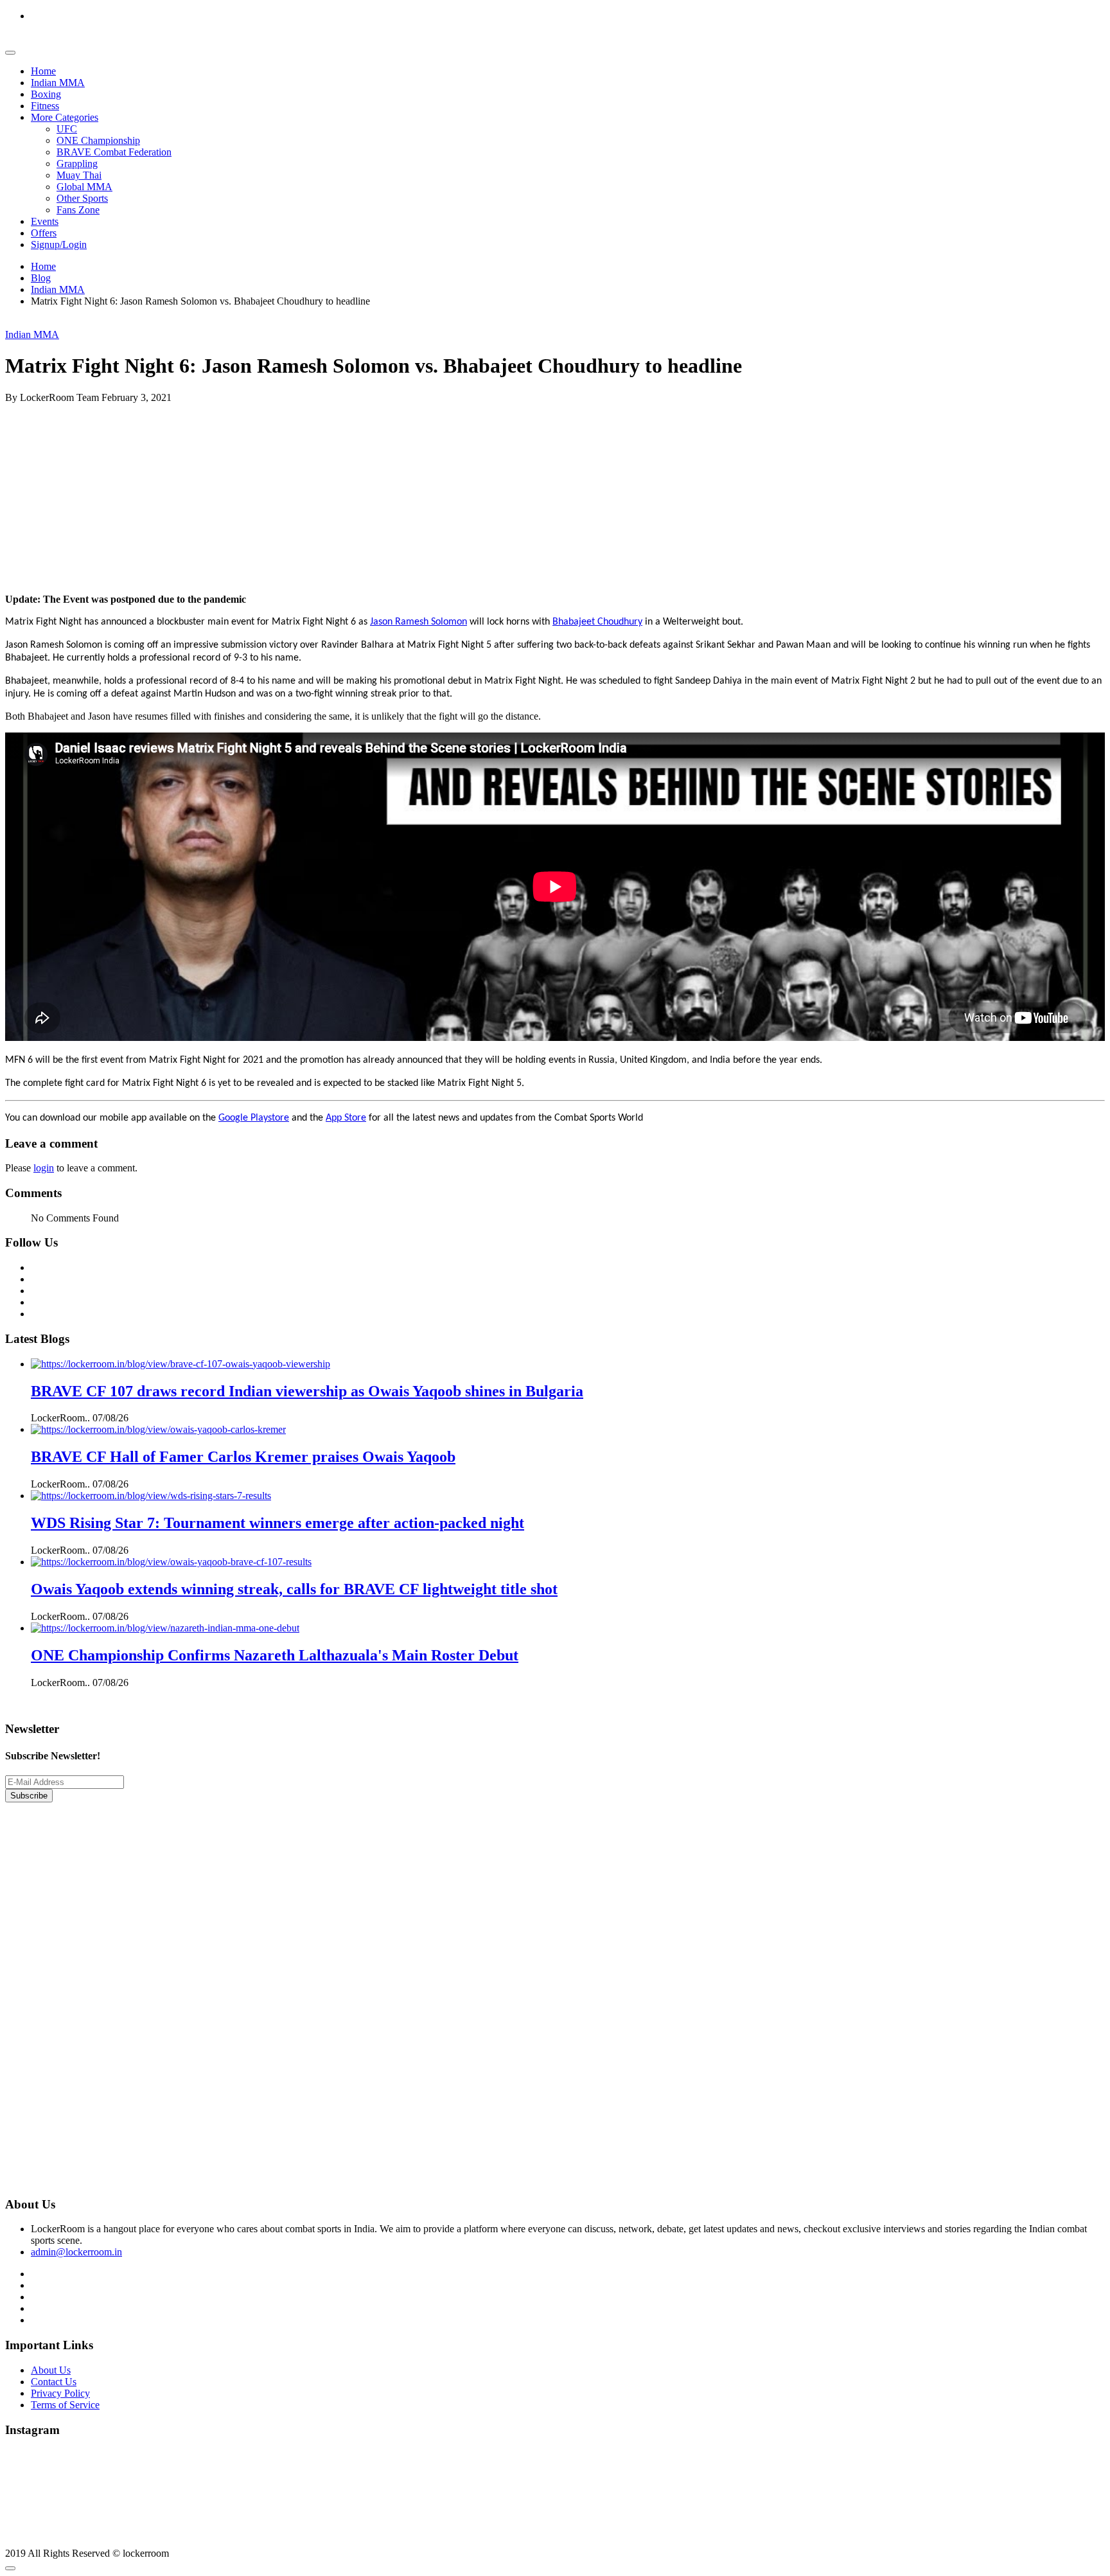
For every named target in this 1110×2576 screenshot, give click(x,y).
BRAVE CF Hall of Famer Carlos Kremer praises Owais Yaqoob (243, 1457)
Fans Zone (78, 210)
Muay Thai (79, 175)
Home (43, 71)
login (44, 1168)
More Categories (65, 117)
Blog (41, 278)
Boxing (46, 94)
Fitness (45, 106)
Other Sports (82, 198)
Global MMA (84, 187)
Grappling (77, 164)
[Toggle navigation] (10, 53)
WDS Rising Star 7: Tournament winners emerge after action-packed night (277, 1523)
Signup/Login (59, 244)
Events (45, 221)
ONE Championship (98, 140)
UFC (67, 129)
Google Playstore (254, 1118)
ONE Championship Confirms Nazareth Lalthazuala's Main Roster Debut (275, 1655)
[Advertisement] (391, 493)
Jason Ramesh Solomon (418, 622)
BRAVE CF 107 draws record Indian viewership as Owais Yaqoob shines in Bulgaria (307, 1391)
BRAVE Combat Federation (114, 152)
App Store (346, 1118)
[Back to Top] (10, 2568)
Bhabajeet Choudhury (597, 622)
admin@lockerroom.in (76, 2252)
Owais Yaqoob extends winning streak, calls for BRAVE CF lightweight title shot (294, 1589)
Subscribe (29, 1796)
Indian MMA (58, 83)
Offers (44, 233)
